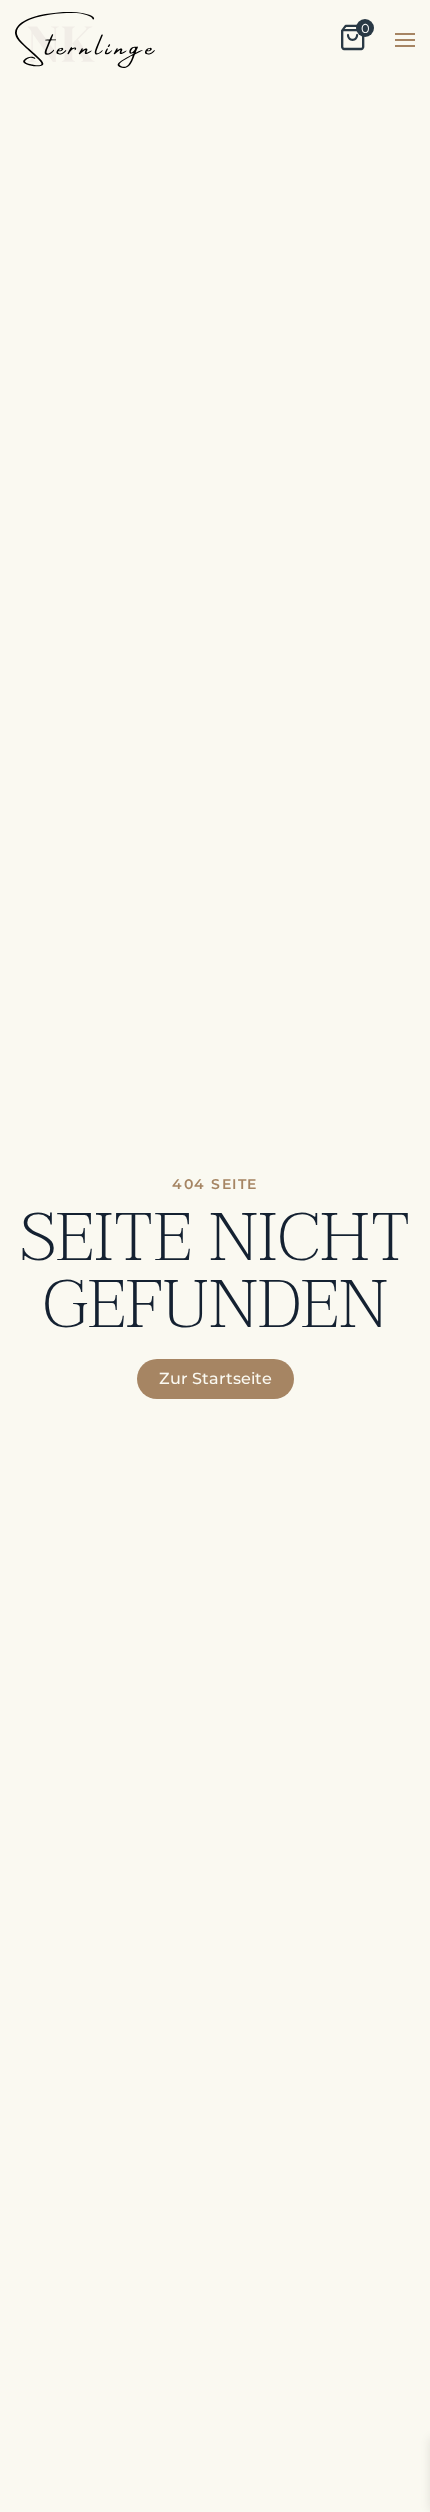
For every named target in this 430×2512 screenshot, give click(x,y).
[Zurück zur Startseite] (85, 40)
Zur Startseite (215, 1378)
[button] (405, 40)
